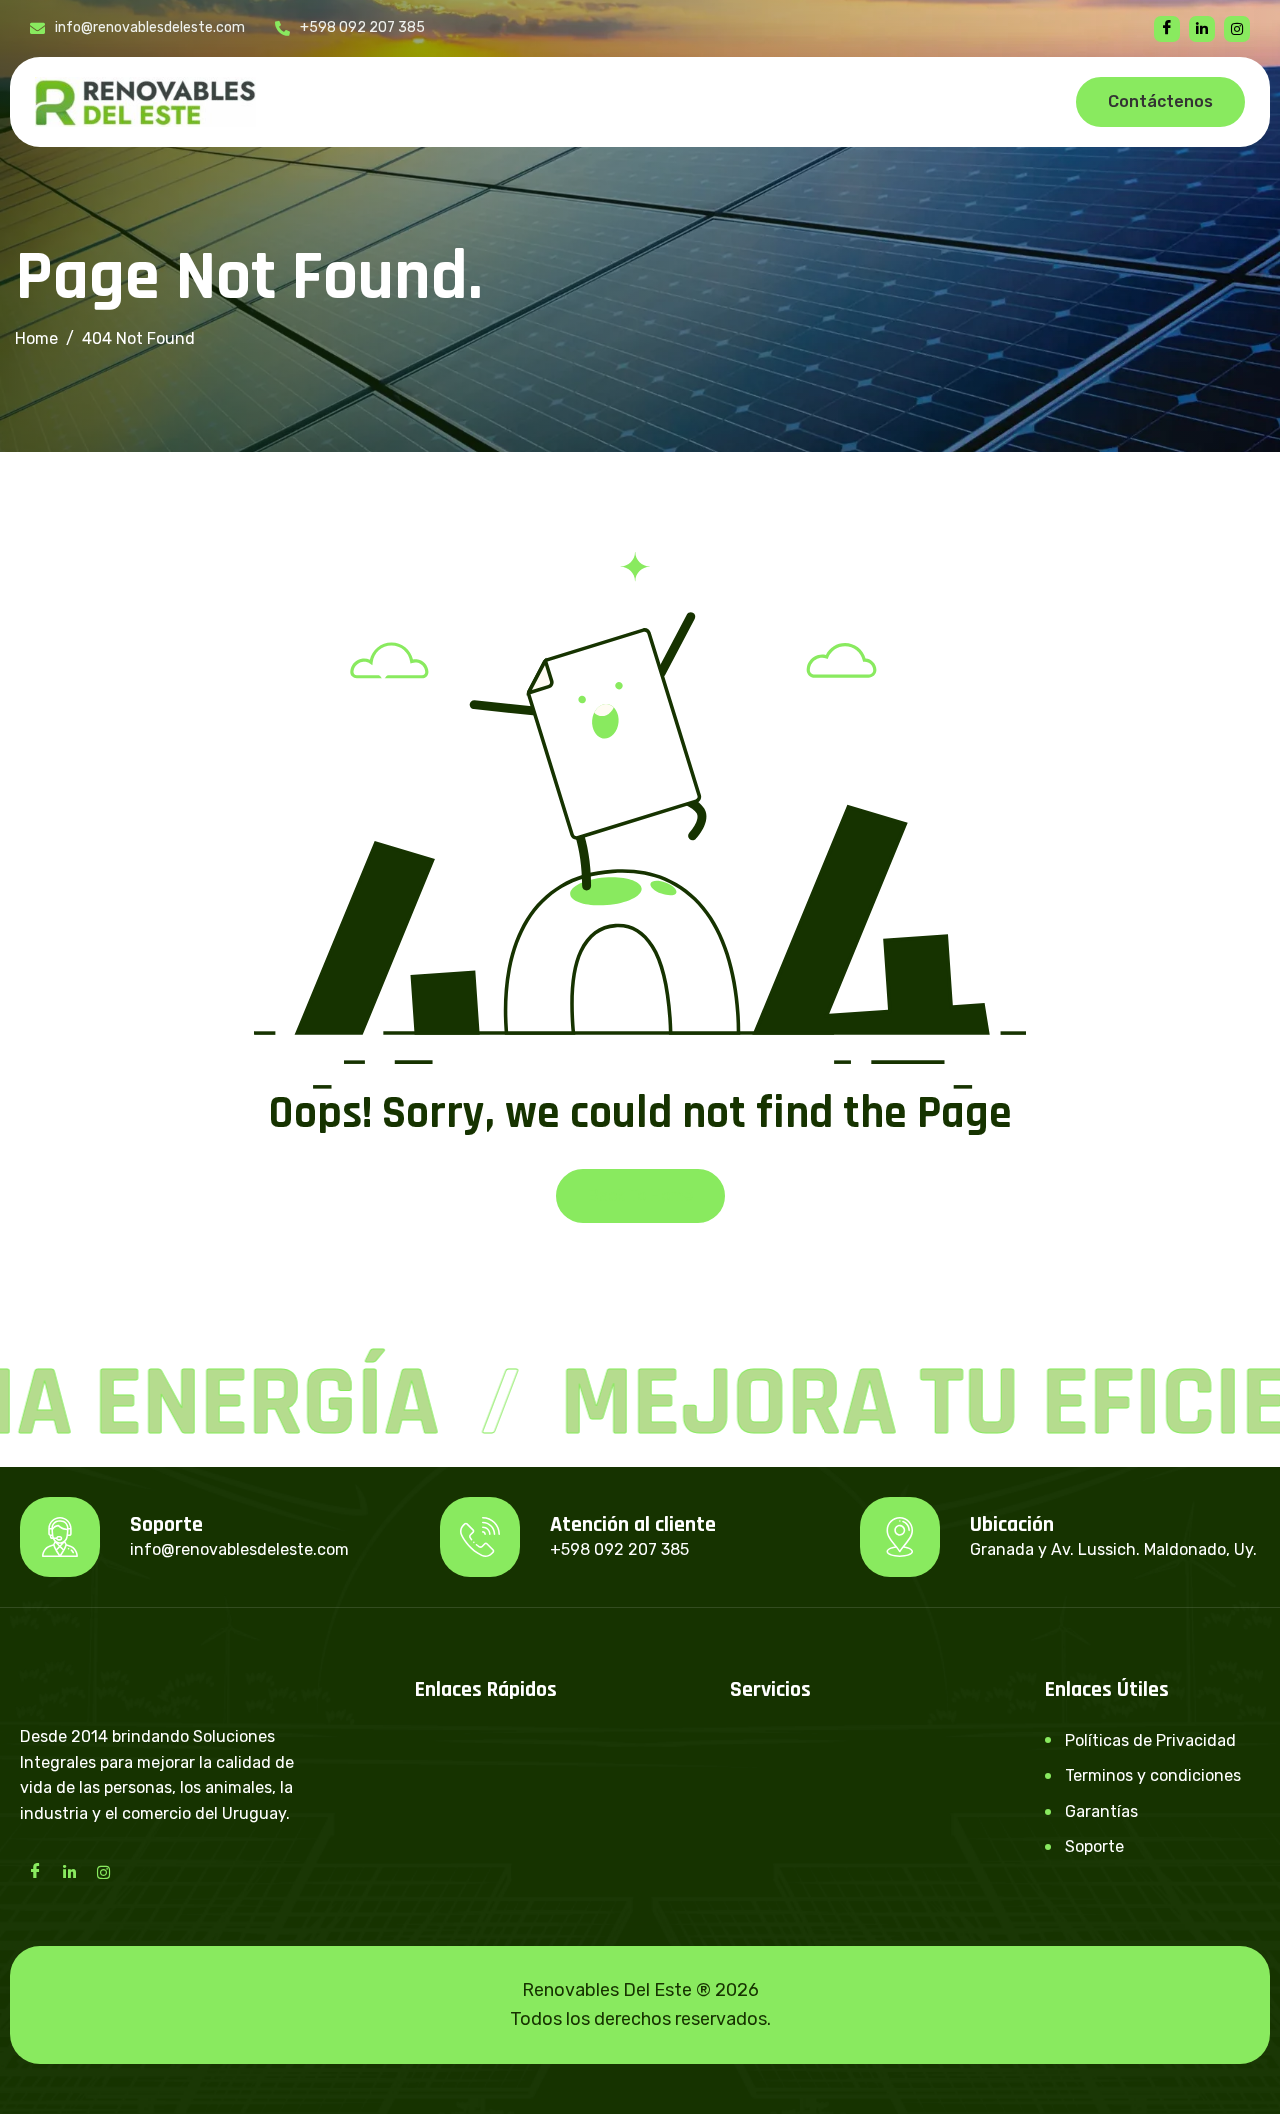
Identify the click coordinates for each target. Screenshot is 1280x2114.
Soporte (1094, 1846)
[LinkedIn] (69, 1871)
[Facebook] (1167, 29)
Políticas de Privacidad (1150, 1740)
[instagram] (1237, 29)
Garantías (1101, 1811)
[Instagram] (103, 1871)
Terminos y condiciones (1153, 1775)
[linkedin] (1202, 29)
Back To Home (640, 1195)
